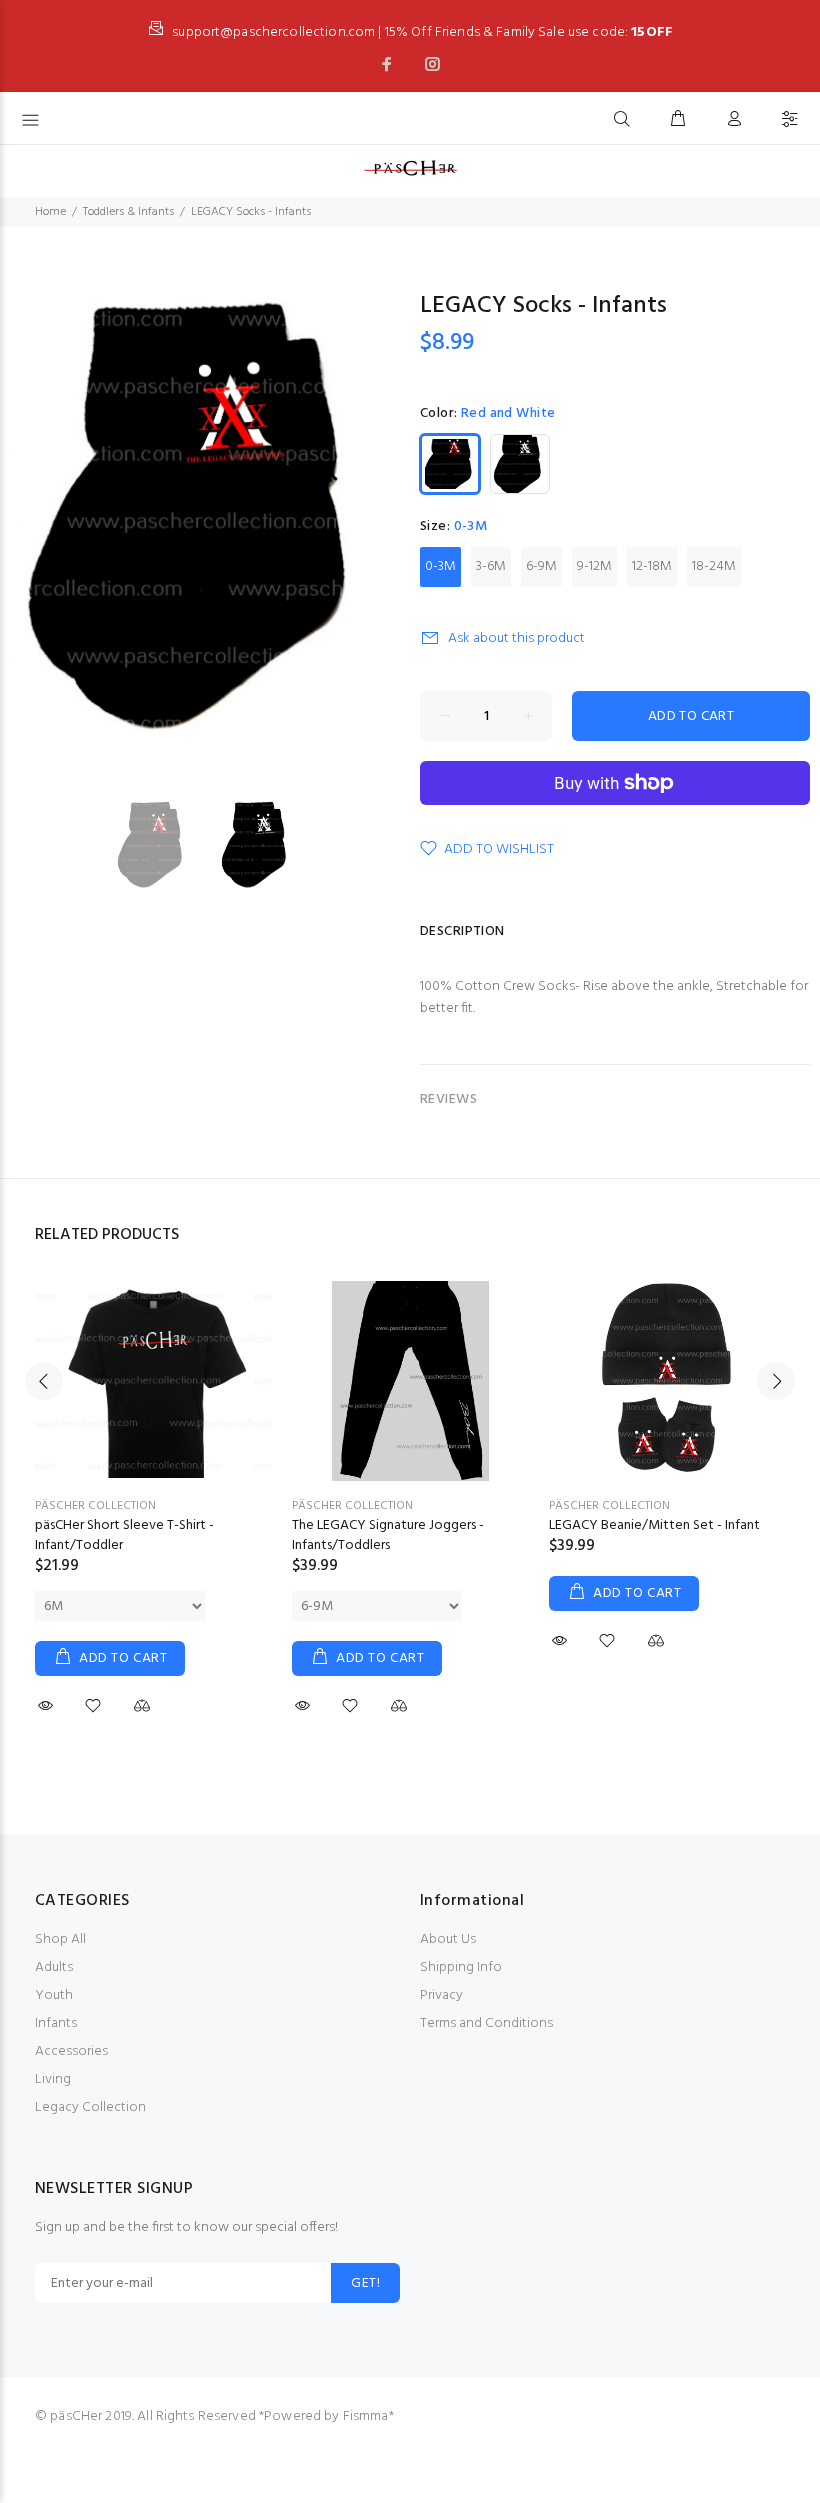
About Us (448, 1939)
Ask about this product (516, 638)
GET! (365, 2283)
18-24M (714, 566)
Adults (54, 1967)
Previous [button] (44, 1381)
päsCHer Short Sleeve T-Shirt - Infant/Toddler (124, 1535)
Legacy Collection (90, 2107)
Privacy (441, 1995)
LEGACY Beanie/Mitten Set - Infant (654, 1525)
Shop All (60, 1939)
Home (50, 212)
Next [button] (776, 1381)
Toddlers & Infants (128, 212)
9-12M (594, 566)
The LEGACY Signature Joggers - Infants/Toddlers (388, 1535)
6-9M (541, 566)
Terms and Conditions (486, 2023)
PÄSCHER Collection (95, 1506)
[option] (166, 846)
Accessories (71, 2051)
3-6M (491, 566)
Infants (56, 2023)
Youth (54, 1995)
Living (53, 2079)
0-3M (440, 566)
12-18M (652, 566)
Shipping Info (461, 1967)
